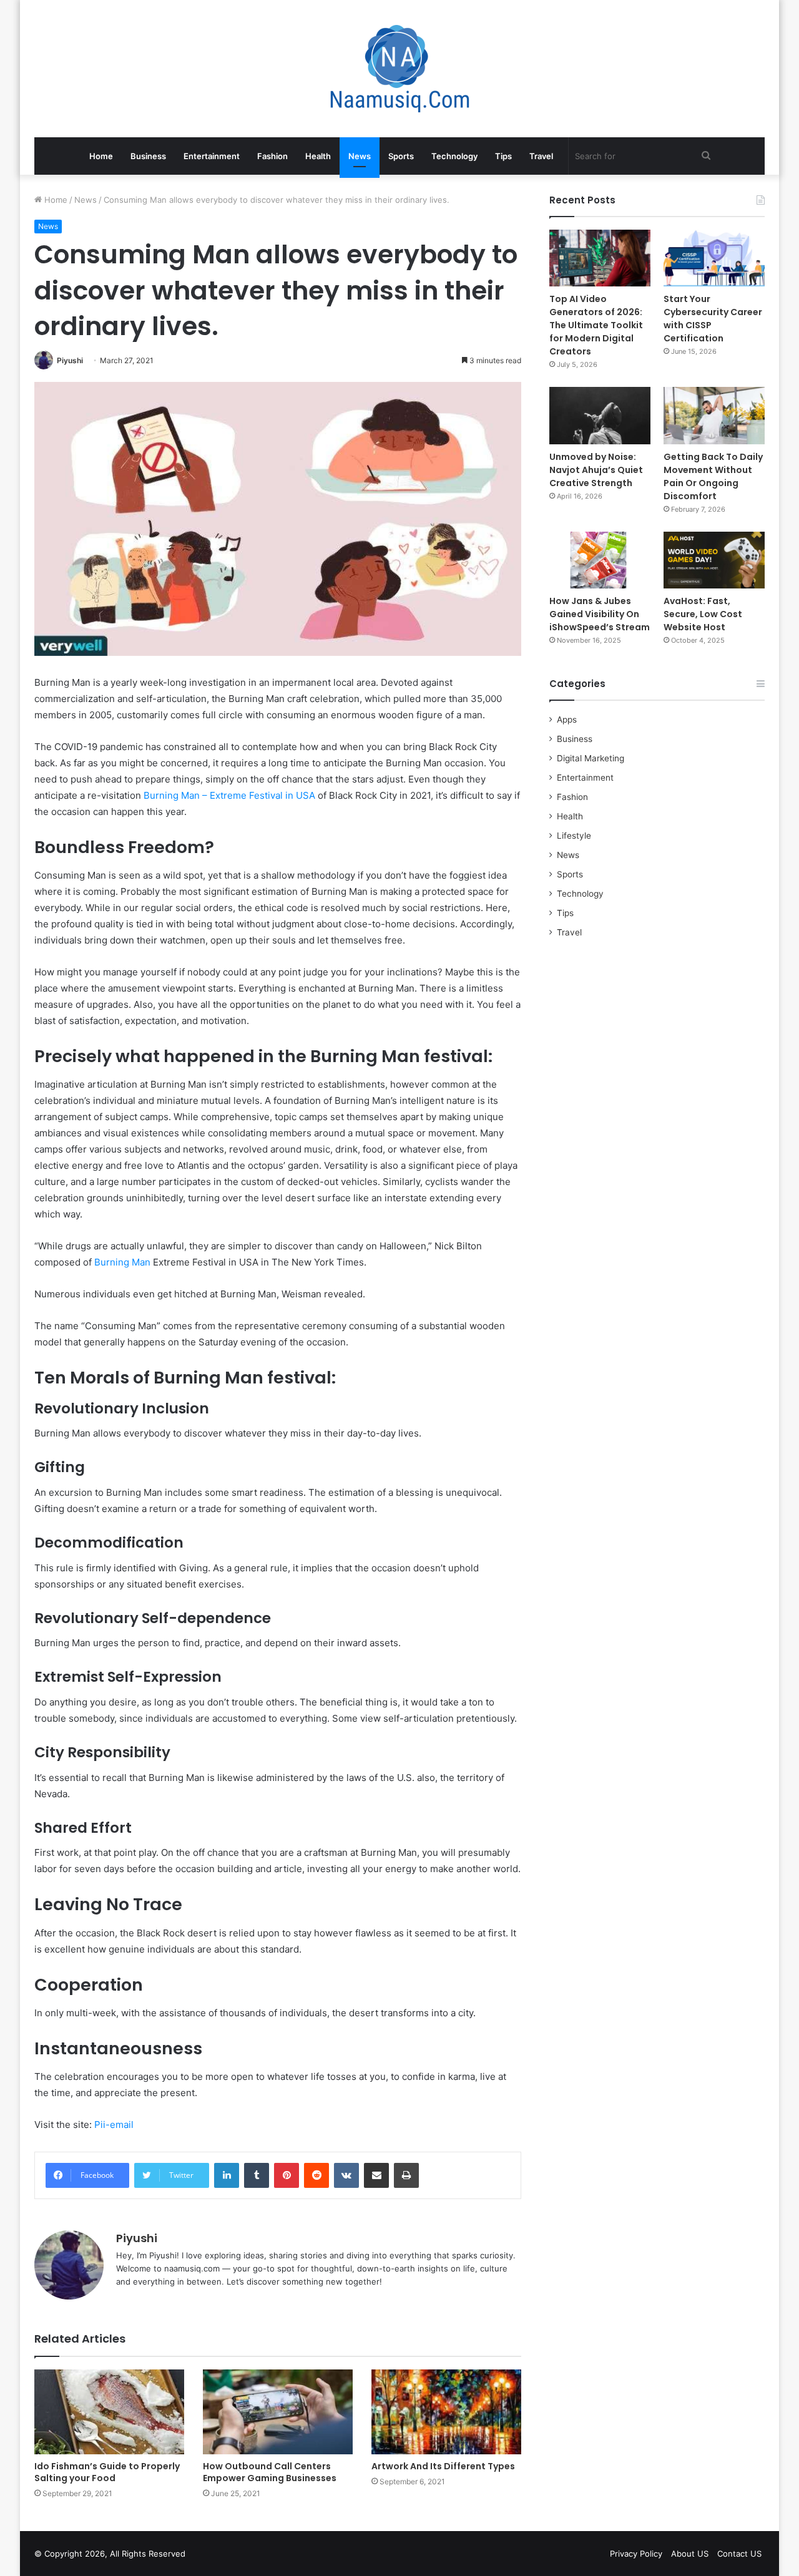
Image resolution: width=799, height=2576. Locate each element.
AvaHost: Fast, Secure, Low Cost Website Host (703, 614)
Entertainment (212, 156)
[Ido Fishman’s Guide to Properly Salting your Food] (109, 2412)
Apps (567, 720)
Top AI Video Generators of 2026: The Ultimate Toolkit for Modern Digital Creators (596, 325)
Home (101, 156)
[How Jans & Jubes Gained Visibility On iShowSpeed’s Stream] (600, 560)
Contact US (739, 2554)
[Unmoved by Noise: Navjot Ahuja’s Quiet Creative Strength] (600, 415)
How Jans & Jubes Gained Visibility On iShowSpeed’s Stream (600, 614)
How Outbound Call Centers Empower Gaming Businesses (270, 2472)
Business (148, 156)
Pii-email (114, 2125)
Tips (503, 156)
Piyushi (70, 360)
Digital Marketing (591, 758)
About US (690, 2554)
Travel (541, 156)
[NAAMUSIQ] (400, 69)
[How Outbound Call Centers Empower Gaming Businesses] (278, 2412)
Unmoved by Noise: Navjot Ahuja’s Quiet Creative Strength (596, 470)
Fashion (272, 156)
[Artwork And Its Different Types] (446, 2412)
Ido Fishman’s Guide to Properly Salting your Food (107, 2472)
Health (318, 156)
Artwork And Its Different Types (443, 2466)
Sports (401, 156)
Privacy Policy (636, 2554)
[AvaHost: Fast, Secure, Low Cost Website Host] (714, 560)
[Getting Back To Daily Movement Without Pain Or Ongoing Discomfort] (714, 415)
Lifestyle (574, 836)
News (360, 156)
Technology (454, 156)
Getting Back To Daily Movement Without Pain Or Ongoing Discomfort (713, 476)
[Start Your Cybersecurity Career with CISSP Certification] (714, 258)
